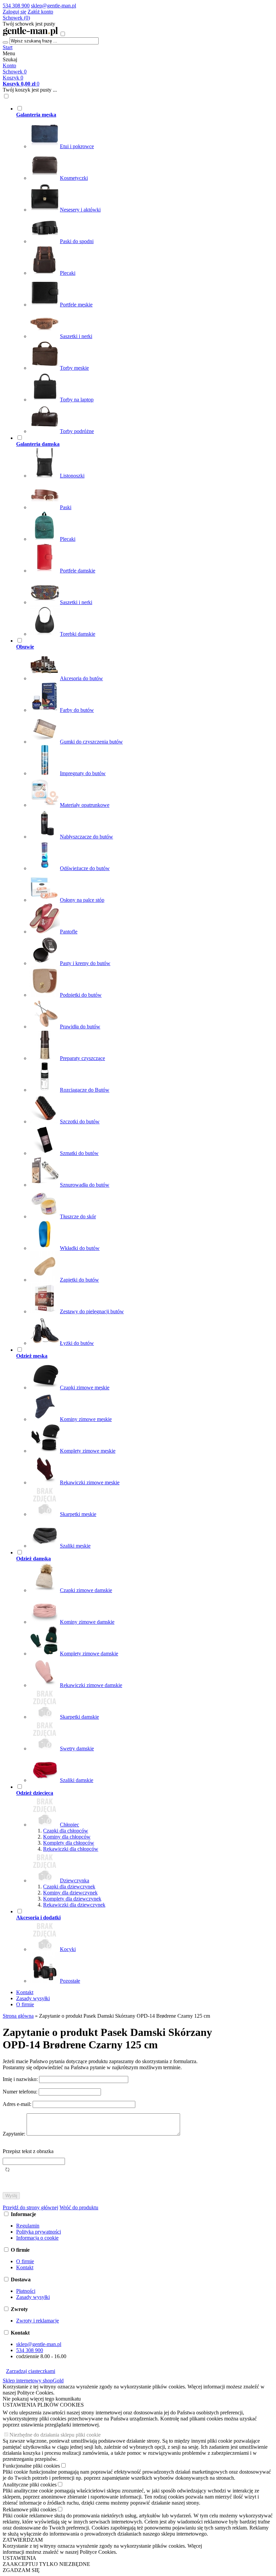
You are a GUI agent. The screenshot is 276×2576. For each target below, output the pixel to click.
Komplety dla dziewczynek (72, 1899)
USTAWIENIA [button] (20, 2558)
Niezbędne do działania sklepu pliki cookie (55, 2435)
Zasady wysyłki (33, 1998)
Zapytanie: (15, 2134)
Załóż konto (40, 12)
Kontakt (25, 1992)
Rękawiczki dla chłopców (71, 1849)
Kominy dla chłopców (67, 1837)
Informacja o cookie (37, 2238)
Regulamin (28, 2226)
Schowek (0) (16, 18)
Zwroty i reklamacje (38, 2321)
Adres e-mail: (18, 2104)
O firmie (25, 2004)
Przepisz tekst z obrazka (28, 2151)
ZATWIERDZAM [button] (23, 2540)
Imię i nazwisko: (21, 2079)
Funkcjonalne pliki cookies (31, 2466)
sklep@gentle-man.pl (54, 6)
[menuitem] (118, 270)
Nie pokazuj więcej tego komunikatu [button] (42, 2399)
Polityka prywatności (39, 2232)
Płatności (26, 2291)
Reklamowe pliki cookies (30, 2509)
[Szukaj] (5, 42)
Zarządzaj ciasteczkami (31, 2371)
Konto (9, 65)
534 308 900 (16, 6)
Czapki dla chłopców (66, 1831)
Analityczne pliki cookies (30, 2485)
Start (8, 47)
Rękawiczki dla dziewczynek (74, 1905)
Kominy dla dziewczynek (70, 1893)
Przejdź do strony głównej (30, 2207)
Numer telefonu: (21, 2092)
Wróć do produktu (79, 2207)
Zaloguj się (14, 12)
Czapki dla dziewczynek (69, 1887)
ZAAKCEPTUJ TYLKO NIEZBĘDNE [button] (46, 2564)
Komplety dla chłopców (69, 1843)
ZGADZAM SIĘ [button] (21, 2570)
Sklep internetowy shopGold (33, 2381)
